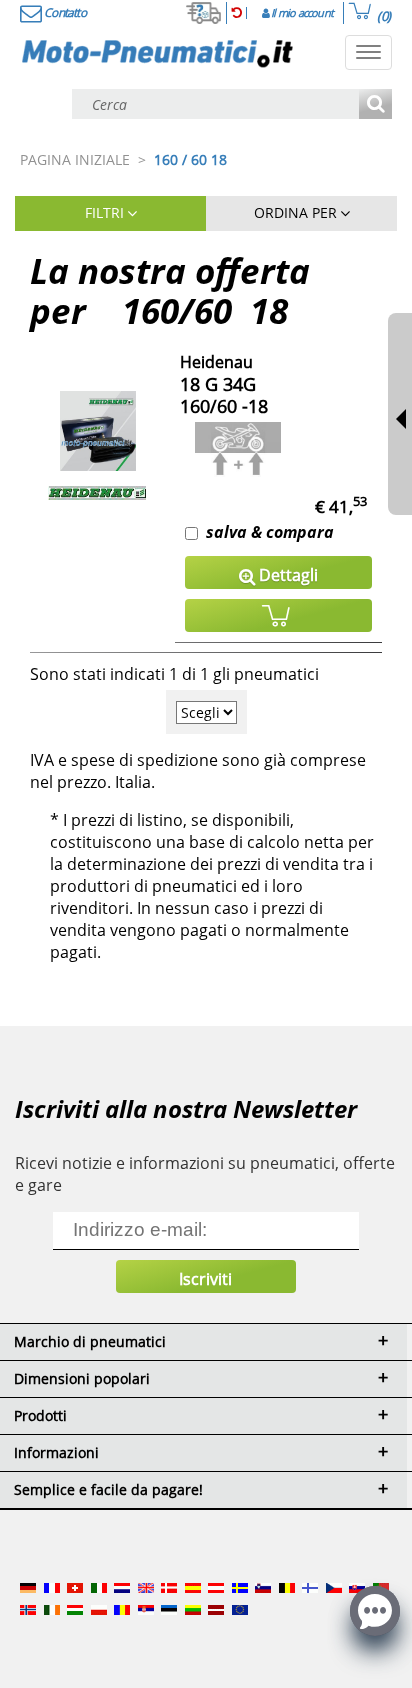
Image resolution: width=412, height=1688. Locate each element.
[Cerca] (375, 105)
